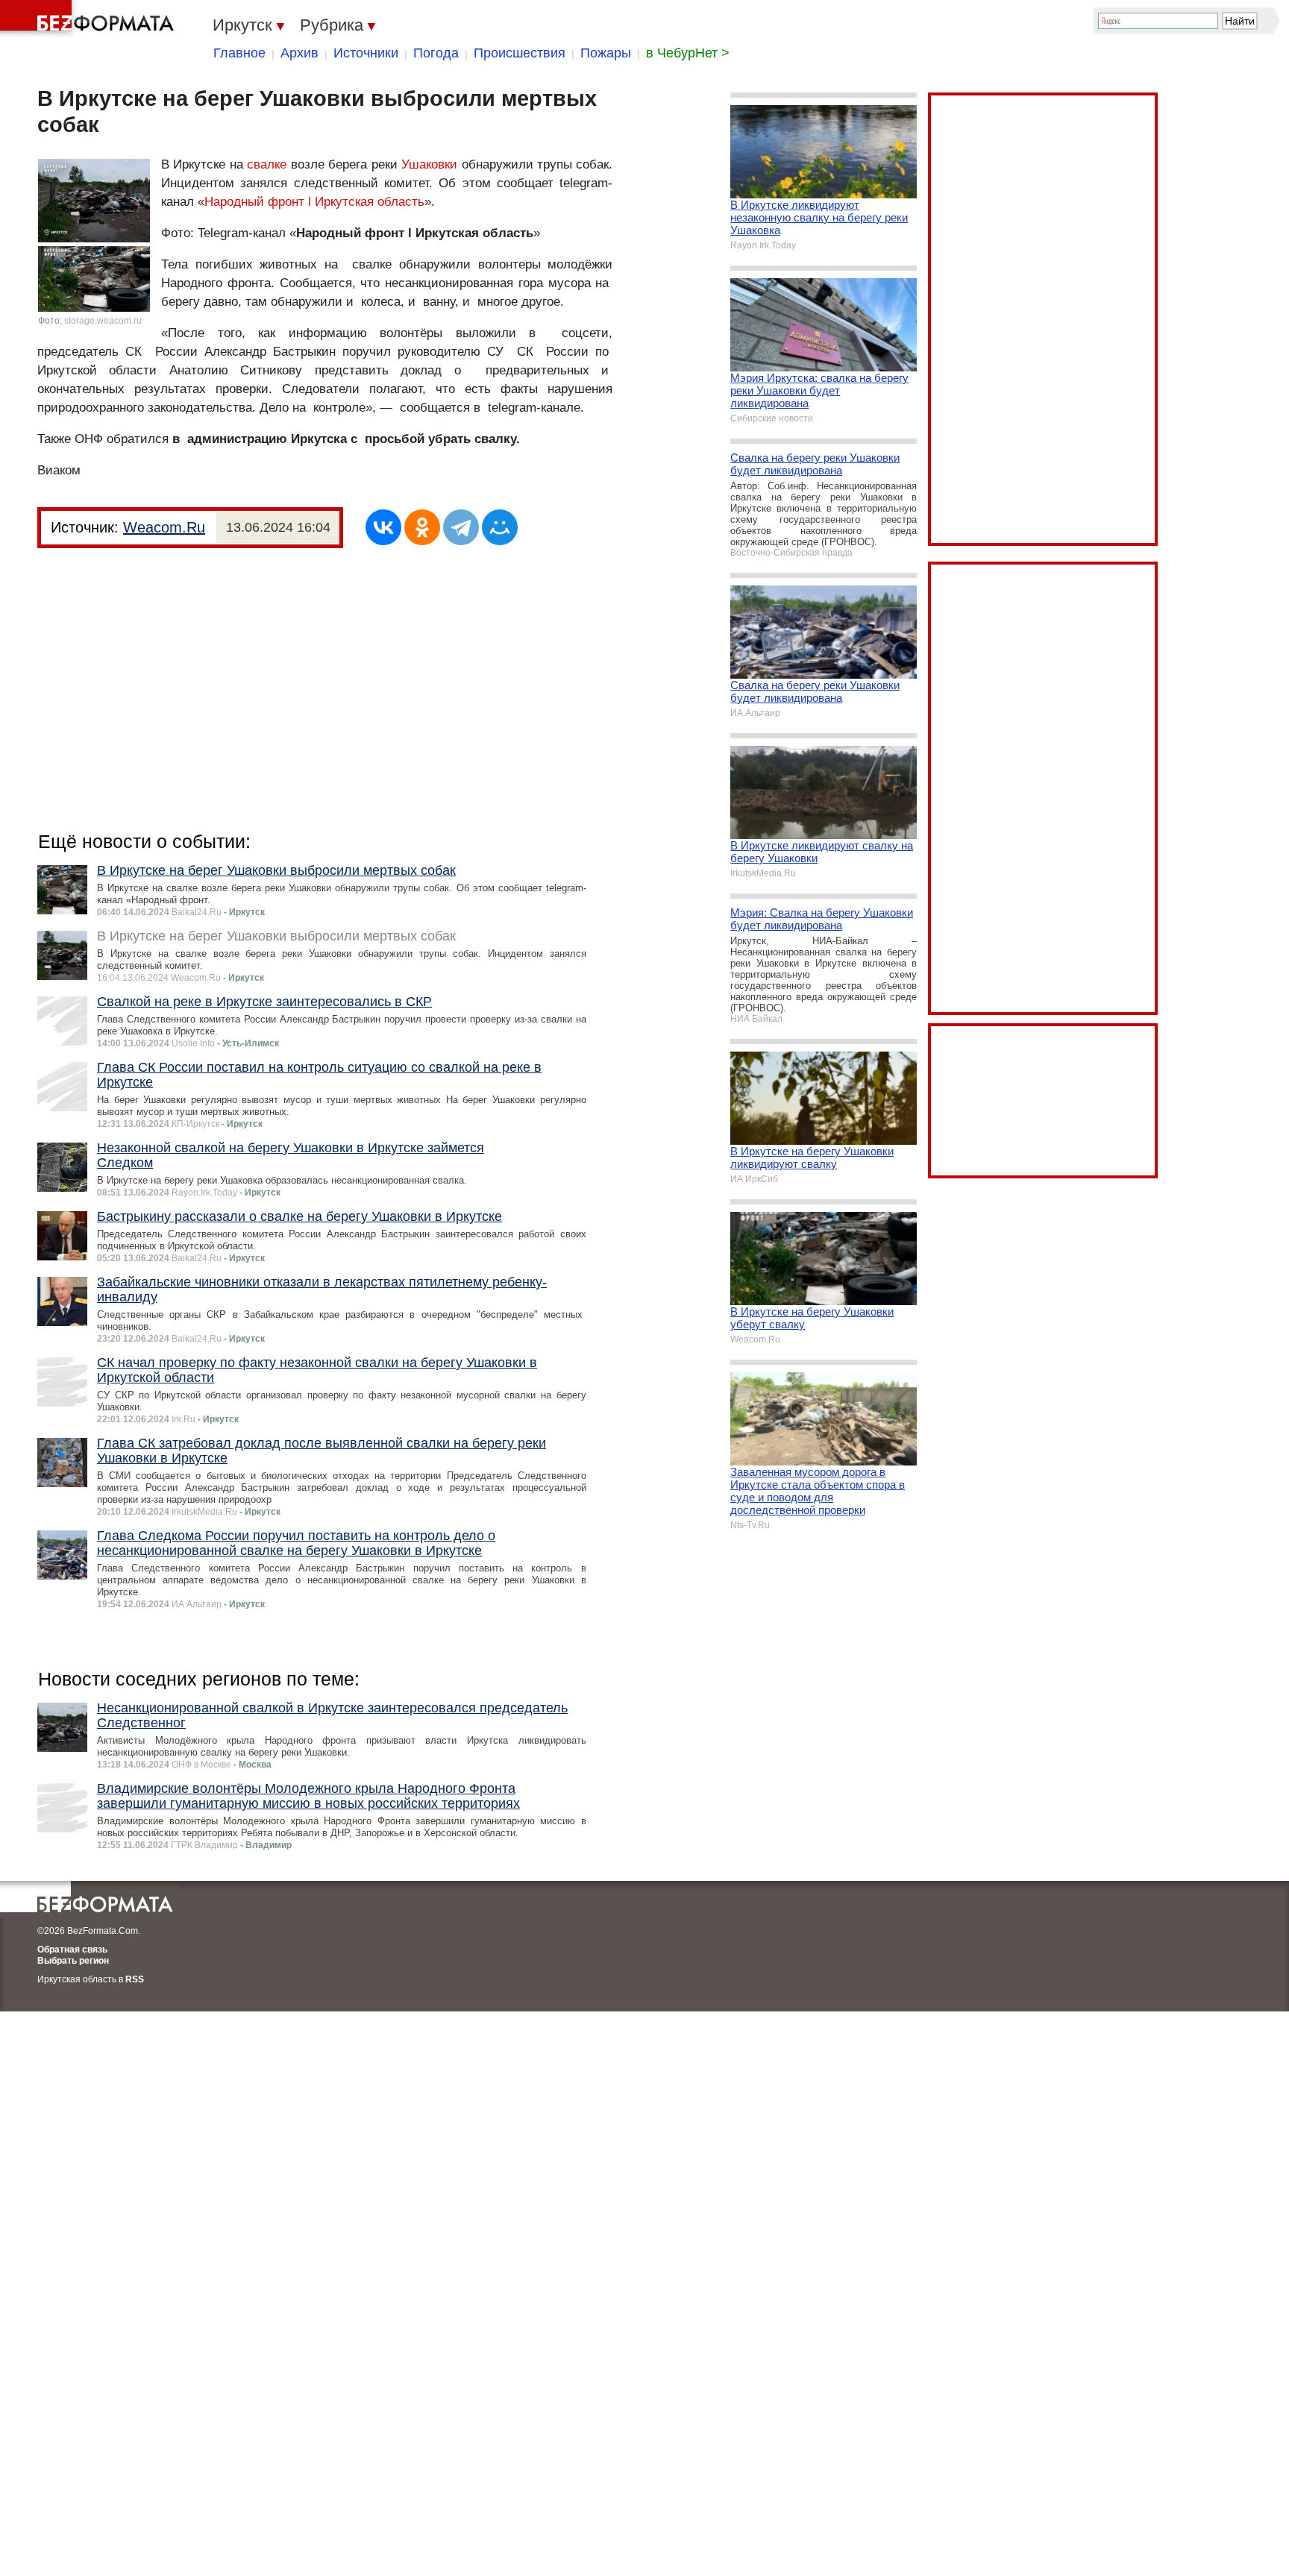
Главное (239, 53)
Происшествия (520, 53)
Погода (436, 53)
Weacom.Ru (164, 527)
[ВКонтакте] (383, 527)
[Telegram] (461, 527)
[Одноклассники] (422, 527)
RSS (135, 1979)
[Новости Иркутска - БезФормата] (90, 19)
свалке (267, 164)
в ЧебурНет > (688, 53)
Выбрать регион (73, 1961)
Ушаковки (429, 164)
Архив (299, 53)
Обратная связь (72, 1950)
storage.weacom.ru (103, 321)
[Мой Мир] (500, 527)
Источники (366, 53)
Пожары (606, 53)
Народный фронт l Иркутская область (314, 202)
